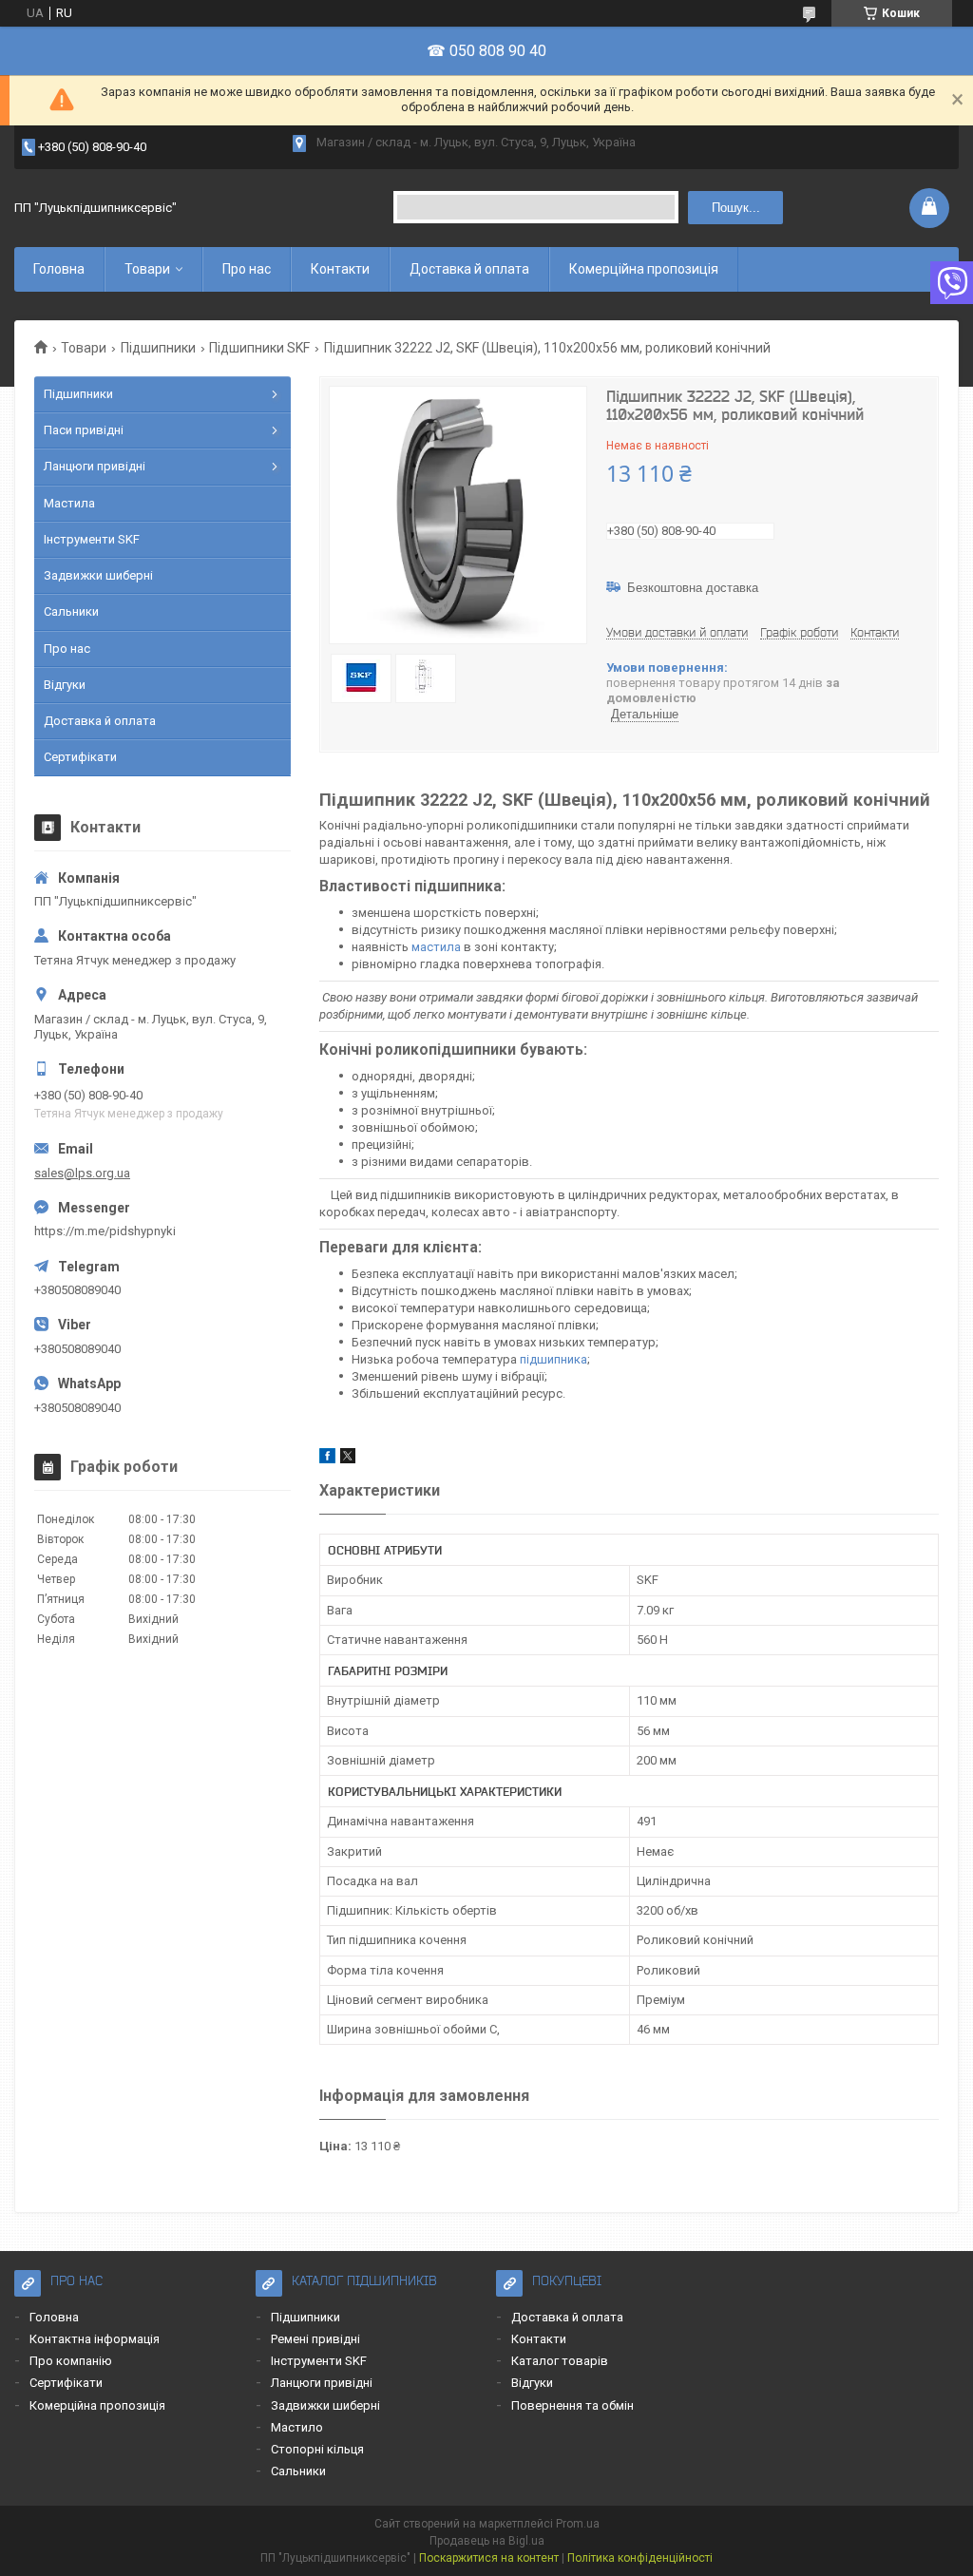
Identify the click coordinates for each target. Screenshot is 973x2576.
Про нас (247, 269)
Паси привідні (84, 430)
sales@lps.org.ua (82, 1173)
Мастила (69, 503)
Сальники (71, 611)
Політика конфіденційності (640, 2558)
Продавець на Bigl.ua (487, 2541)
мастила (436, 947)
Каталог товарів (560, 2361)
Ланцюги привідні (95, 466)
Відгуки (65, 685)
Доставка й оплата (469, 269)
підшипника (553, 1359)
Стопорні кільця (317, 2449)
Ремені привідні (315, 2339)
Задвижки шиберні (98, 575)
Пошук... (736, 208)
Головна (59, 269)
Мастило (297, 2427)
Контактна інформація (95, 2339)
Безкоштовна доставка (693, 588)
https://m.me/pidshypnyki (105, 1231)
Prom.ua (578, 2524)
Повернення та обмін (572, 2405)
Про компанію (71, 2361)
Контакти (340, 269)
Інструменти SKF (92, 539)
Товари (147, 269)
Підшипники (158, 348)
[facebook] (327, 1459)
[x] (348, 1459)
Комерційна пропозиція (644, 269)
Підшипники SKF (259, 348)
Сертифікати (80, 757)
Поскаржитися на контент (489, 2558)
